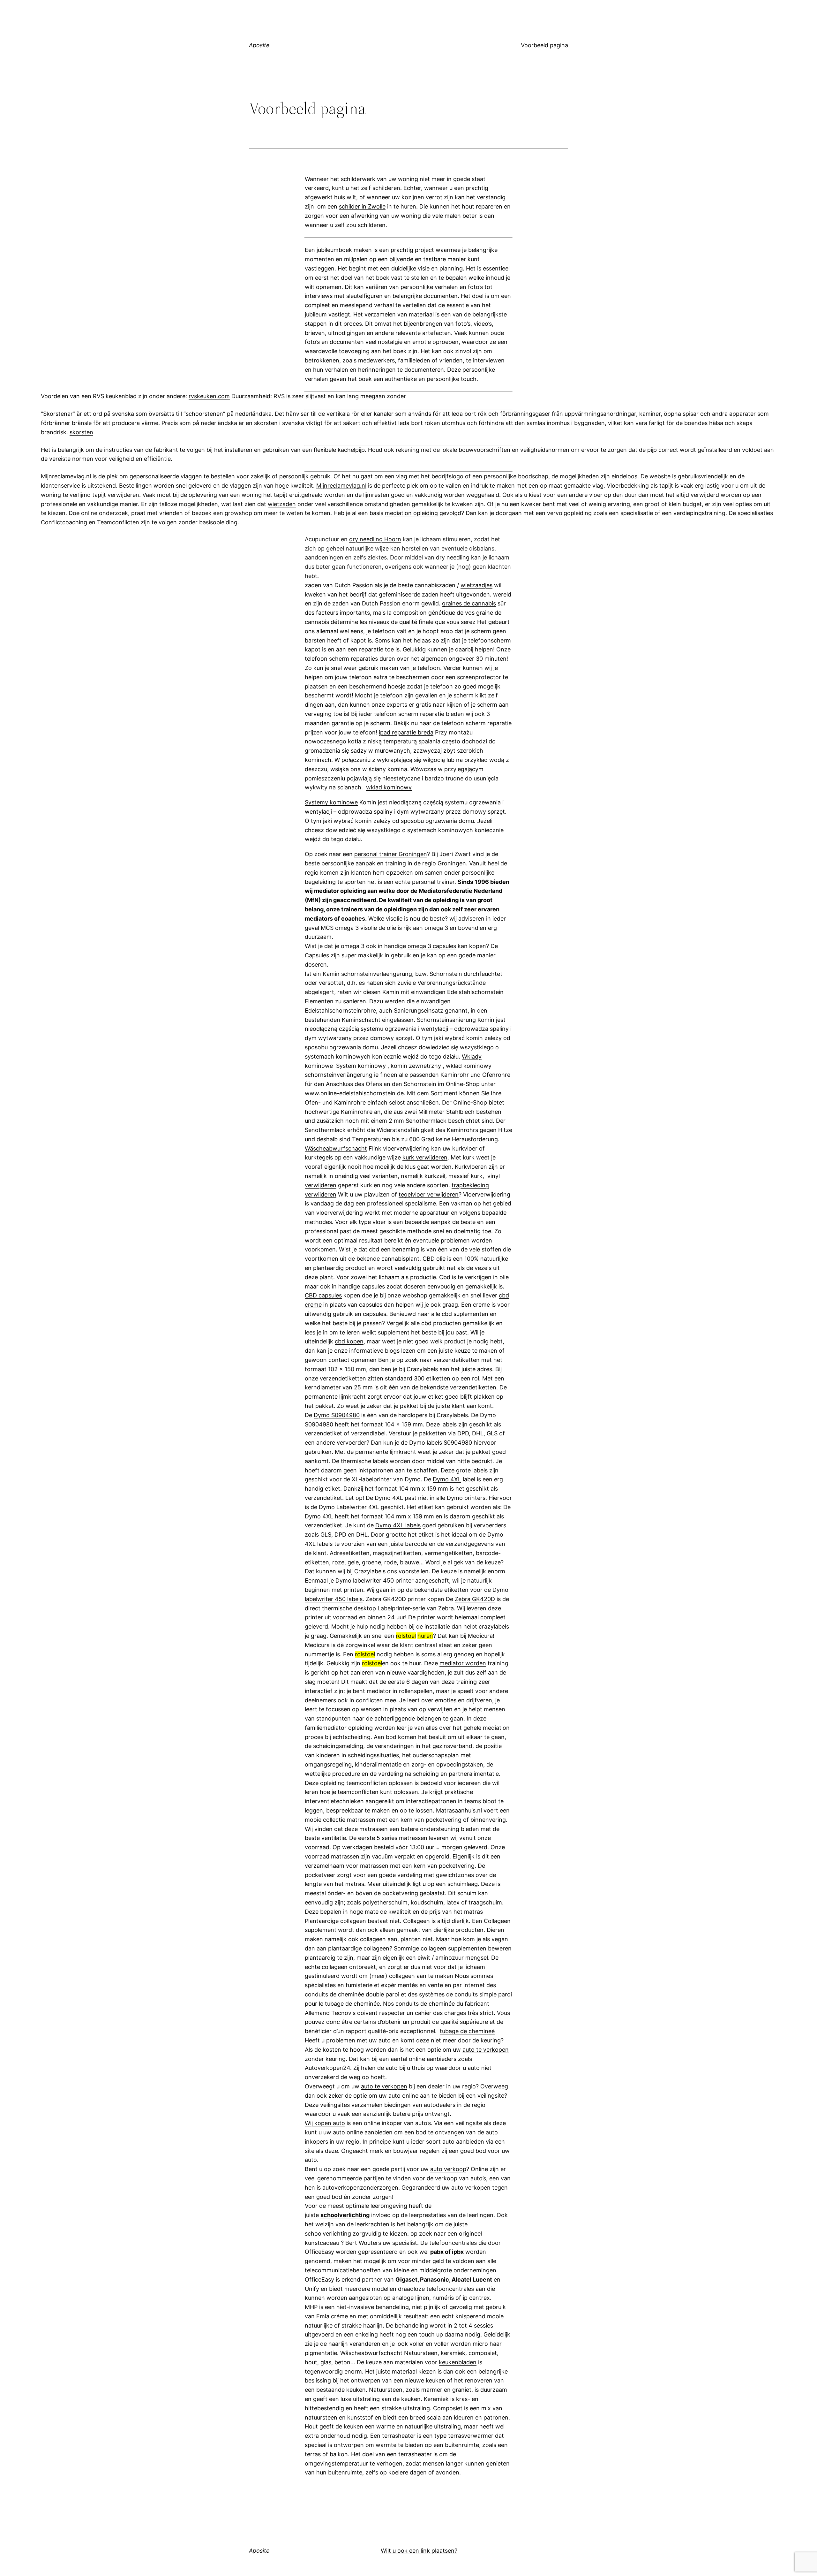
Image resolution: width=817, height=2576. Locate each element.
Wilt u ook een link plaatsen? (419, 2551)
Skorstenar (58, 414)
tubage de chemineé (467, 2031)
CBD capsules (323, 1295)
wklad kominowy (389, 787)
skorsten (81, 432)
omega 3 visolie (356, 928)
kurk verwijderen (425, 1157)
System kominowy (361, 1066)
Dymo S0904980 (337, 1415)
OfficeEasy (319, 2252)
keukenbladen (458, 2362)
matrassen (374, 1829)
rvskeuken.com (209, 396)
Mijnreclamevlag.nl (341, 486)
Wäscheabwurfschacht (336, 1148)
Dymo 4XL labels (398, 1525)
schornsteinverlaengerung (377, 974)
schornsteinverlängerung (339, 1075)
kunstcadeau (322, 2243)
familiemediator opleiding (339, 1728)
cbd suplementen (465, 1314)
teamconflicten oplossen (380, 1783)
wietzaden (282, 504)
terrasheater (399, 2436)
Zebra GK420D (475, 1599)
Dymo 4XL (447, 1479)
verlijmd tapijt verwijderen (104, 495)
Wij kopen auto (325, 2123)
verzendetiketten (457, 1360)
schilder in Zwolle (362, 206)
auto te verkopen (384, 2086)
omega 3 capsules (432, 946)
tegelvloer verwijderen (429, 1194)
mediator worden (463, 1663)
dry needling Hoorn (375, 539)
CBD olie (434, 1259)
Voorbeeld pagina (544, 45)
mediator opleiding (340, 891)
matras (473, 1912)
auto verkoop (448, 2169)
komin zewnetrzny (416, 1066)
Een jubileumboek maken (338, 250)
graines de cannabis (469, 603)
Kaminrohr (455, 1075)
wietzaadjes (476, 585)
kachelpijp (351, 450)
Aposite (259, 45)
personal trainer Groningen (391, 854)
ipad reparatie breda (406, 732)
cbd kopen (349, 1341)
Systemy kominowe (331, 802)
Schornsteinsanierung (446, 1020)
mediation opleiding (411, 513)
